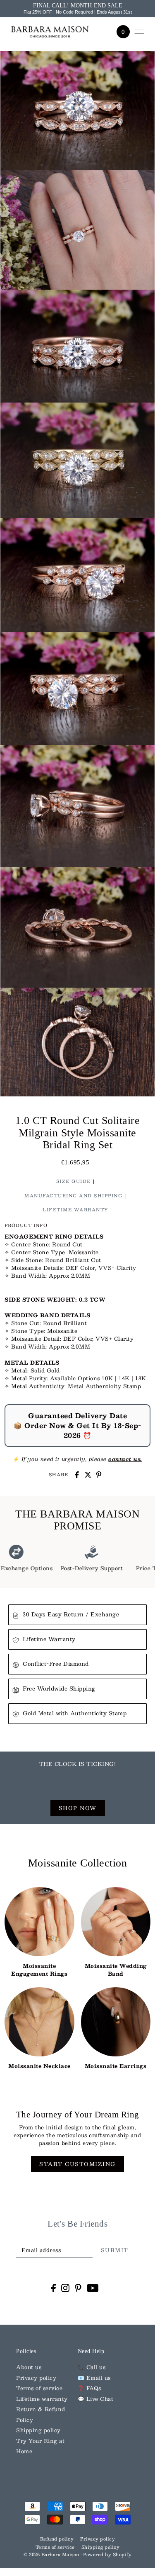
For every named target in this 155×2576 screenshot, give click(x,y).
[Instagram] (65, 2288)
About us (29, 2367)
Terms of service (39, 2388)
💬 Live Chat (96, 2399)
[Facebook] (54, 2288)
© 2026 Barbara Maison (52, 2555)
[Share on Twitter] (88, 1475)
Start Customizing (77, 2164)
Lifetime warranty (42, 2399)
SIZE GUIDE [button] (74, 1181)
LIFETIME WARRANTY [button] (75, 1210)
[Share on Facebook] (77, 1475)
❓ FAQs (89, 2388)
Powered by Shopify (107, 2555)
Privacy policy (36, 2378)
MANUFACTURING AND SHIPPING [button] (73, 1196)
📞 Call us (92, 2367)
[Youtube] (93, 2288)
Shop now (78, 1808)
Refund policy (57, 2539)
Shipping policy (38, 2430)
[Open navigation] (139, 32)
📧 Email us (94, 2378)
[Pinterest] (78, 2288)
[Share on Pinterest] (99, 1475)
